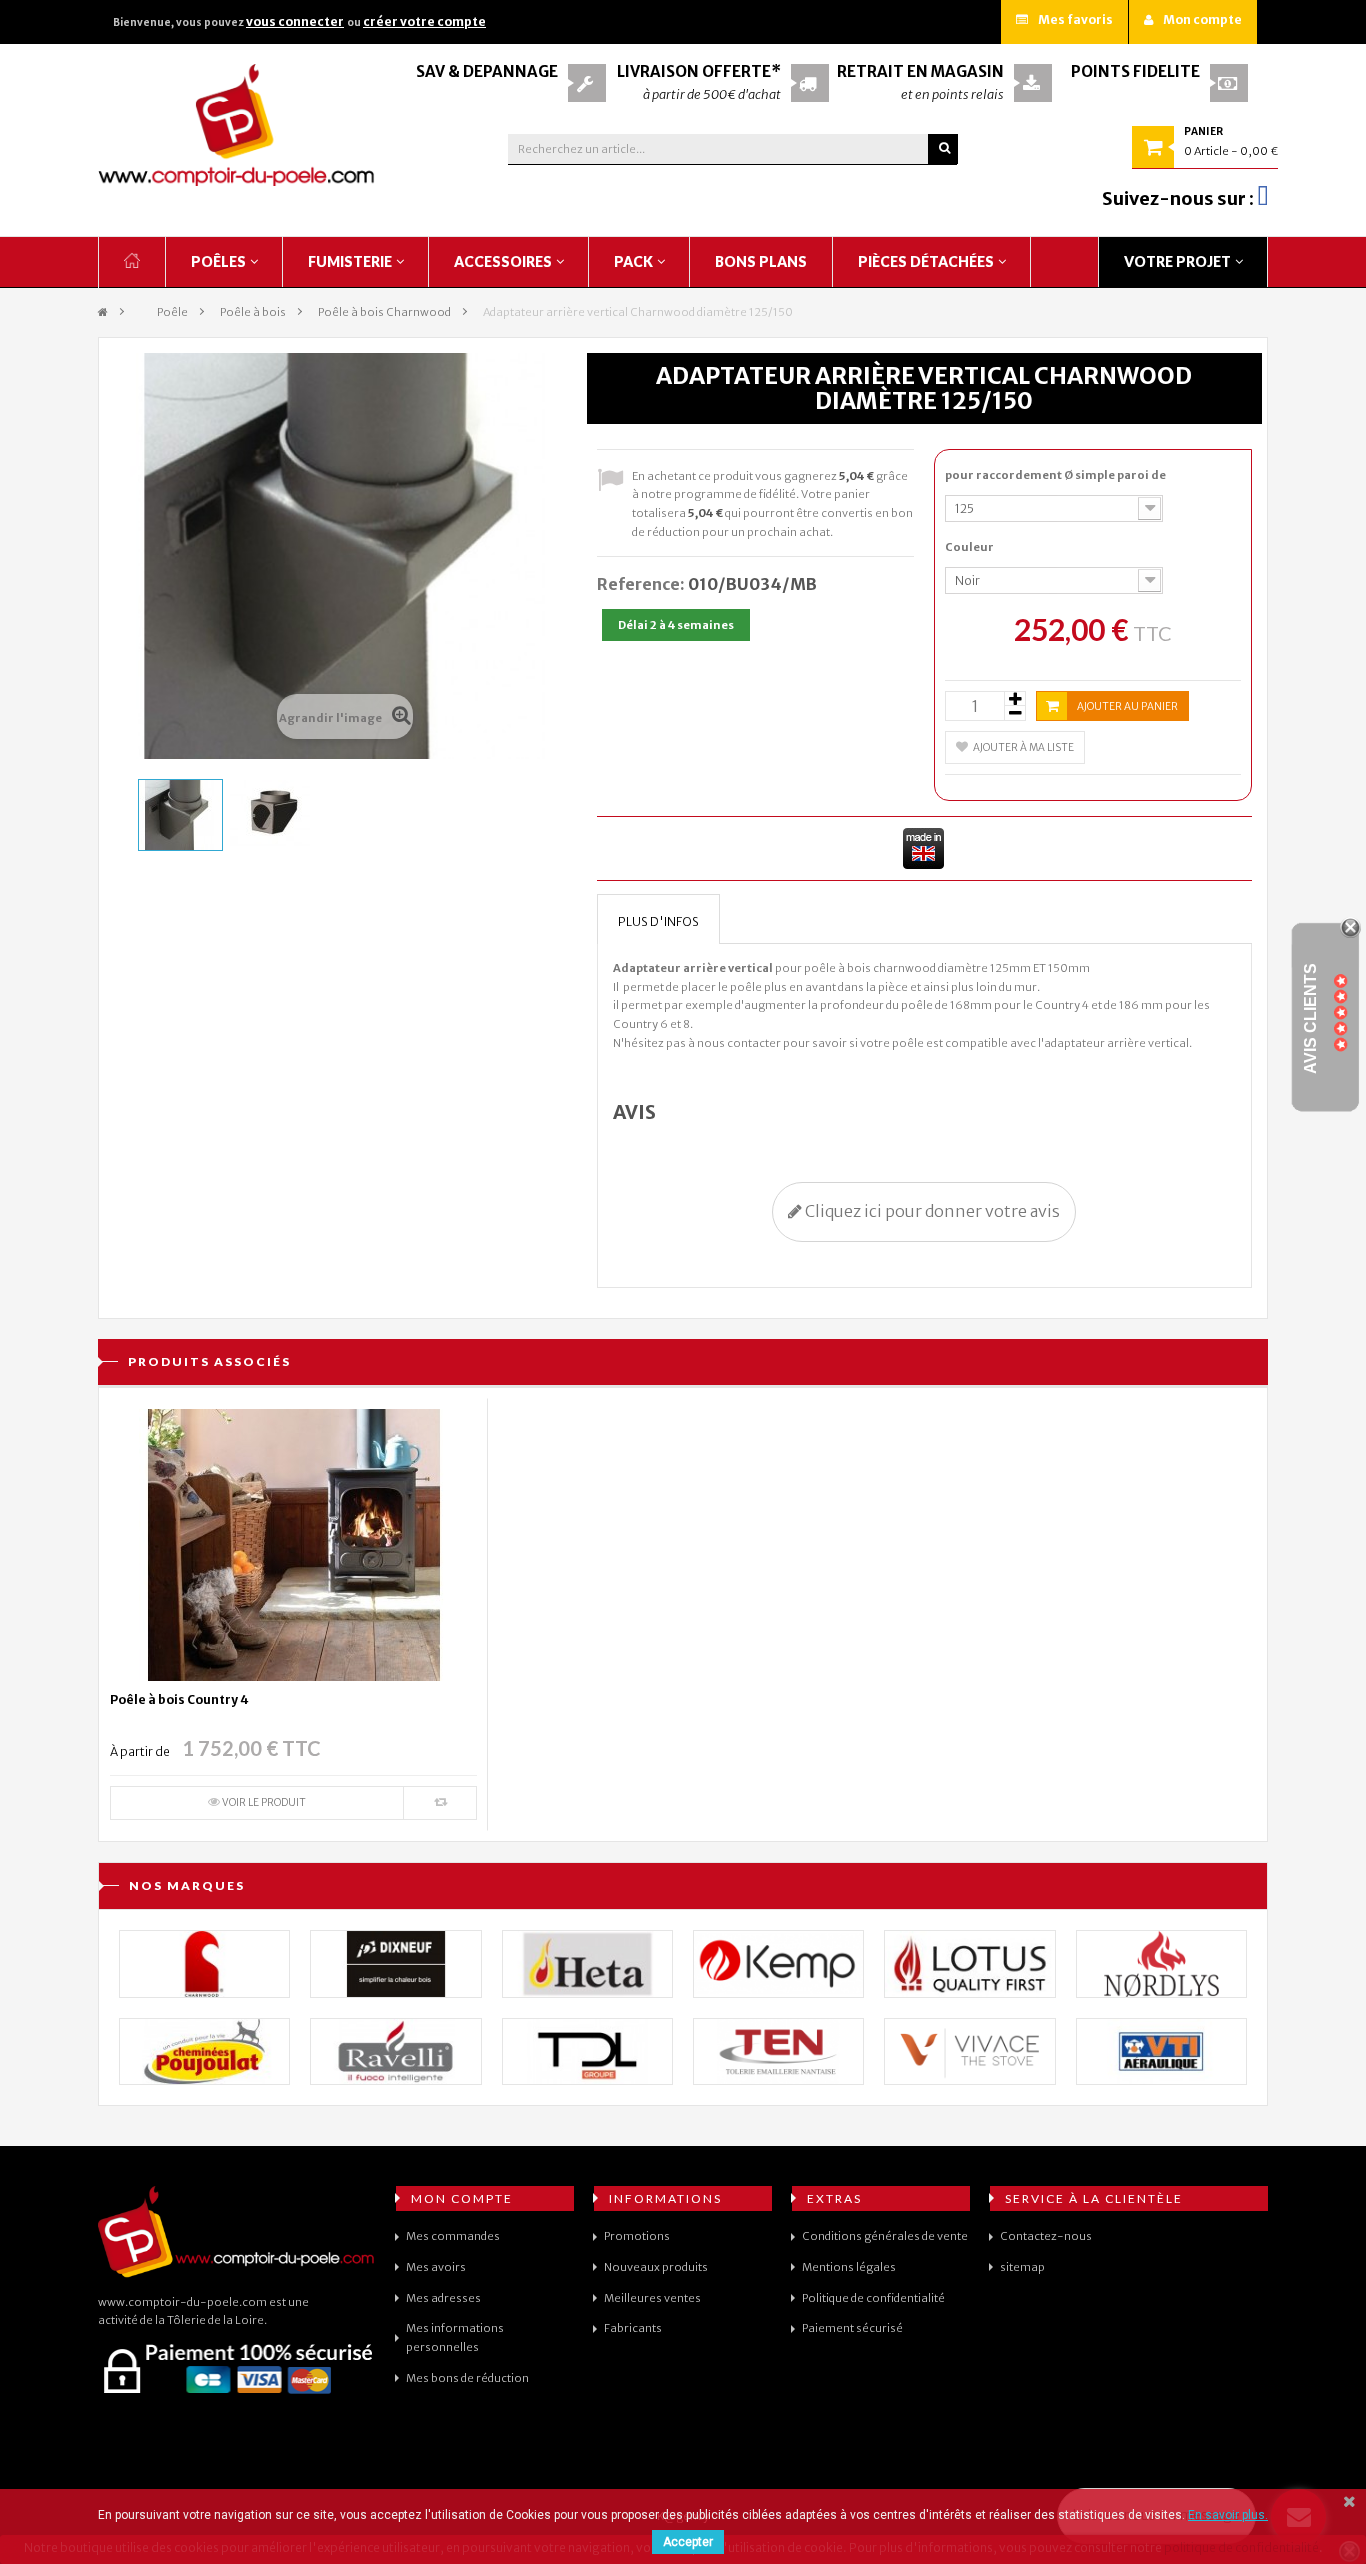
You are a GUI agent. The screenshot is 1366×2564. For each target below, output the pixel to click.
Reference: (641, 584)
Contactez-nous (1046, 2236)
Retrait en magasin (920, 71)
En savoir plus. (1228, 2515)
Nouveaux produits (656, 2267)
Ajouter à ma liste (1023, 747)
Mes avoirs (436, 2267)
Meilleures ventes (652, 2298)
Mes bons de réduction (467, 2378)
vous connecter (295, 21)
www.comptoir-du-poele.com (182, 2302)
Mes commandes (453, 2236)
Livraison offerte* (699, 71)
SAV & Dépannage (487, 71)
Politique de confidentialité (873, 2298)
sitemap (1022, 2267)
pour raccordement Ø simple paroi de (1056, 475)
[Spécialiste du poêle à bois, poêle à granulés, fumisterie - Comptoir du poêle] (237, 125)
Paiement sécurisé (852, 2328)
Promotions (637, 2236)
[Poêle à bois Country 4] (294, 1544)
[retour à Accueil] (103, 312)
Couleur (970, 547)
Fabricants (633, 2328)
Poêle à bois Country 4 (179, 1699)
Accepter (688, 2542)
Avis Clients (1310, 1018)
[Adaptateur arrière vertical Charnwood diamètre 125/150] (180, 815)
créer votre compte (424, 21)
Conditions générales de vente (885, 2236)
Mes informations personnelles (455, 2337)
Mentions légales (849, 2267)
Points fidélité (1135, 71)
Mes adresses (443, 2298)
